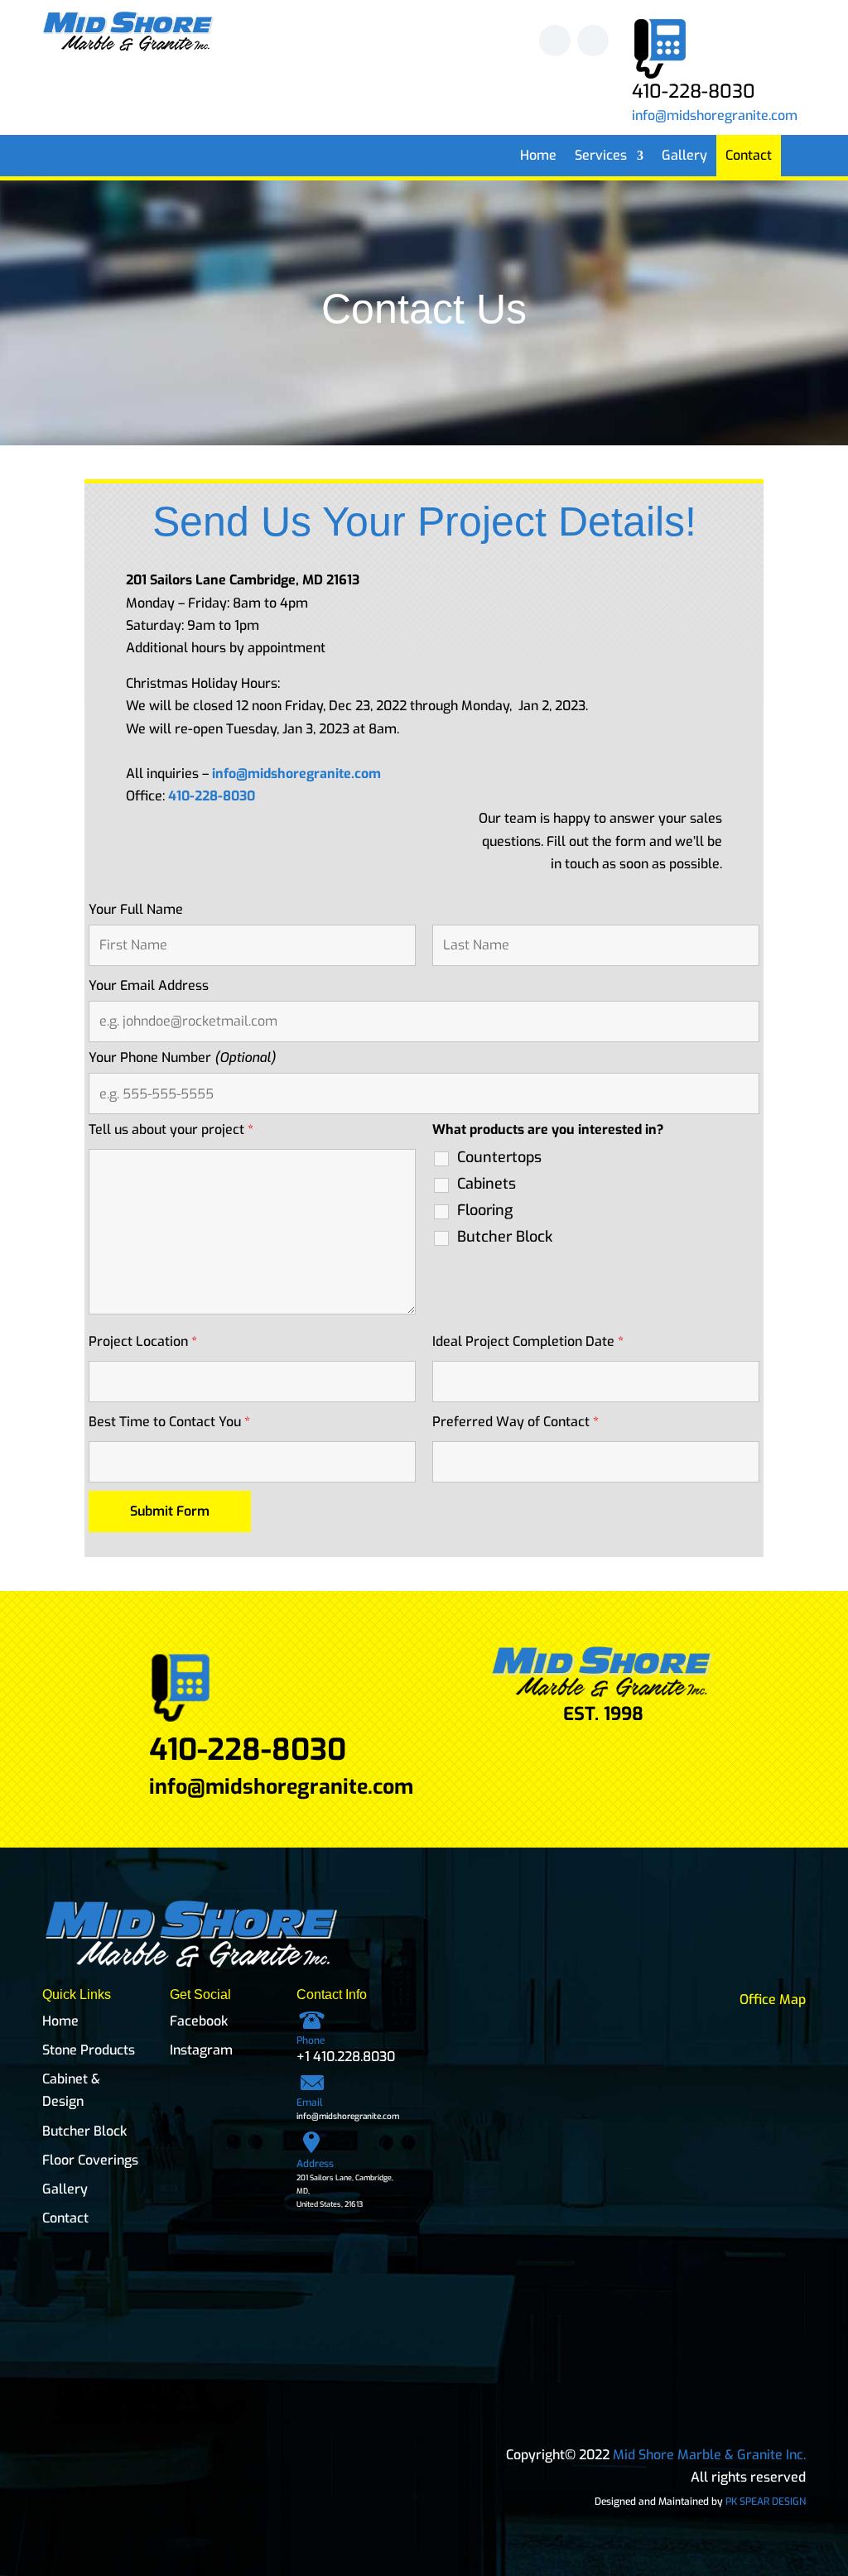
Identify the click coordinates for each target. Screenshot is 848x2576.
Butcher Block (505, 1237)
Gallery (684, 157)
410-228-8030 (212, 796)
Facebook (199, 2021)
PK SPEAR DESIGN (766, 2502)
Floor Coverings (90, 2160)
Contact (749, 157)
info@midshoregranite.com (715, 115)
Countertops (499, 1157)
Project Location (143, 1341)
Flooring (485, 1210)
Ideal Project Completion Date (528, 1341)
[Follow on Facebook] (555, 41)
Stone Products (89, 2050)
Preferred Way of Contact (516, 1422)
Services (601, 157)
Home (538, 157)
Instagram (201, 2050)
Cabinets (487, 1184)
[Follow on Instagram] (593, 41)
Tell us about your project (171, 1129)
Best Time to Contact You (169, 1422)
